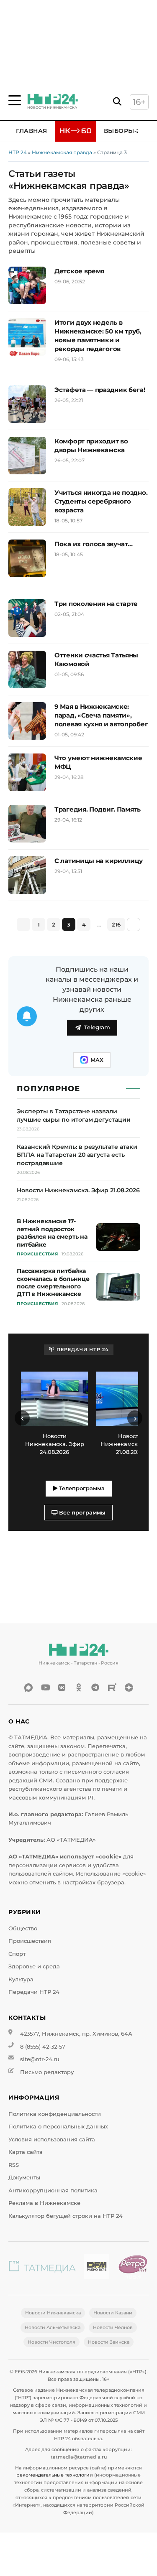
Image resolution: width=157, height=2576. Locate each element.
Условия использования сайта (52, 2139)
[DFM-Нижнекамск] (97, 2268)
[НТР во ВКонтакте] (62, 1688)
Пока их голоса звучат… (93, 544)
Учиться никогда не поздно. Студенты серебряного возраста (101, 501)
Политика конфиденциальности (55, 2114)
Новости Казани (113, 2313)
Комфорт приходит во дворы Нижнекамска (91, 445)
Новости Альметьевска (53, 2327)
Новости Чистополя (51, 2342)
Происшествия (30, 1941)
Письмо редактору (47, 2072)
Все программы (81, 1513)
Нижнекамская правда (62, 152)
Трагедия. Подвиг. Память (98, 809)
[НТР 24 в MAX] (28, 1688)
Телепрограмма (81, 1488)
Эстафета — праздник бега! (100, 390)
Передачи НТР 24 (34, 1992)
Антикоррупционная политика (53, 2190)
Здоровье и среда (34, 1966)
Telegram (97, 1027)
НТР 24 (18, 152)
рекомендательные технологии (55, 2475)
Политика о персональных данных (58, 2127)
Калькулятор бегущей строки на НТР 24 (66, 2216)
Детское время (79, 271)
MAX (97, 1060)
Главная (32, 131)
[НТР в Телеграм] (95, 1688)
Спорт (17, 1954)
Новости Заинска (109, 2342)
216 (116, 924)
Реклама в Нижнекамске (44, 2203)
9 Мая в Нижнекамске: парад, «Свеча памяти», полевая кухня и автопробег (101, 715)
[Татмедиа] (42, 2268)
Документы (24, 2178)
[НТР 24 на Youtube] (45, 1688)
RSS (14, 2165)
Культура (21, 1979)
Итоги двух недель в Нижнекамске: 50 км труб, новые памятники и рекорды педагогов (98, 336)
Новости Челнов (113, 2327)
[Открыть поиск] (117, 102)
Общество (23, 1928)
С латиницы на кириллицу (99, 861)
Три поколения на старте (96, 604)
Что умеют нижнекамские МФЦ (98, 762)
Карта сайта (26, 2152)
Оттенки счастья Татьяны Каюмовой (96, 659)
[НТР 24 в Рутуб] (112, 1688)
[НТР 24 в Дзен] (129, 1688)
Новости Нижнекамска (53, 2313)
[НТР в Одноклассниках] (79, 1688)
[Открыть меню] (15, 100)
